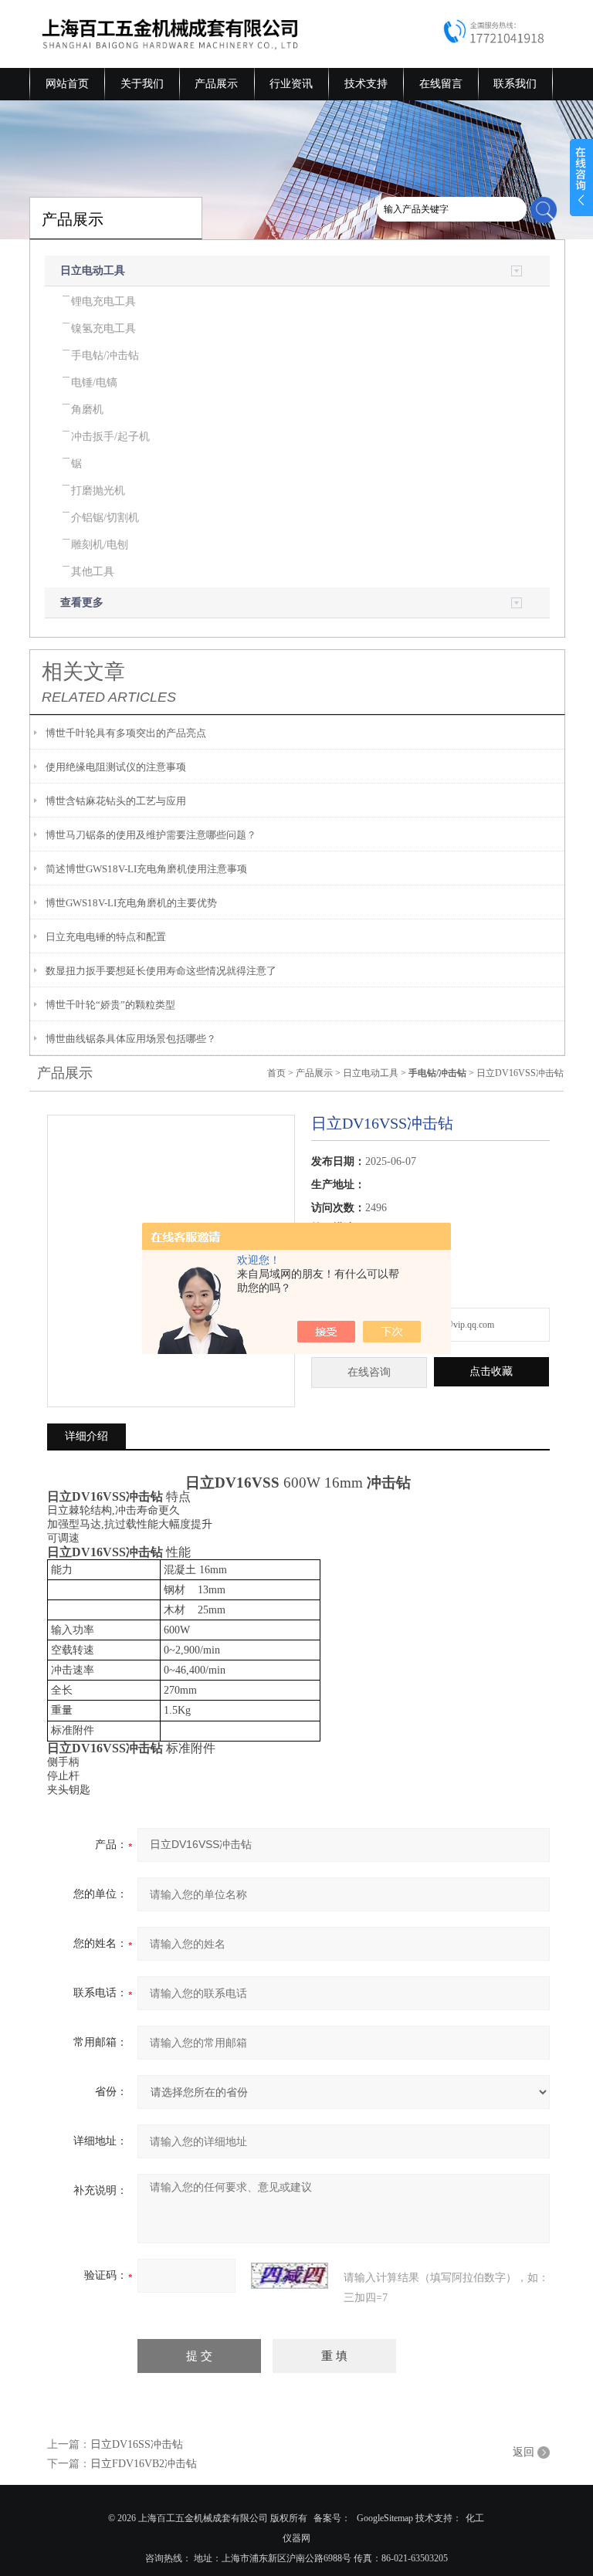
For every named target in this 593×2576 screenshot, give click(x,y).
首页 (276, 1073)
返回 (524, 2452)
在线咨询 (369, 1372)
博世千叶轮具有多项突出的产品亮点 (126, 733)
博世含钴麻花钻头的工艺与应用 (116, 801)
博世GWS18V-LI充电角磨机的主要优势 (131, 903)
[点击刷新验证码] (290, 2276)
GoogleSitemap (385, 2518)
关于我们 (142, 84)
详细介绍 (86, 1436)
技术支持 (366, 84)
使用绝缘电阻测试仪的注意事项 (116, 767)
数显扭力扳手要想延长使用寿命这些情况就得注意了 (161, 971)
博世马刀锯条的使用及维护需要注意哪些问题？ (151, 835)
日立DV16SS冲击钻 (137, 2444)
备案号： (332, 2518)
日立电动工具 (93, 271)
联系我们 (515, 84)
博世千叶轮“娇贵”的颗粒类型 (110, 1005)
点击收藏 (491, 1371)
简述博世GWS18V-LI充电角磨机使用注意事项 (146, 869)
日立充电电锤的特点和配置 (106, 937)
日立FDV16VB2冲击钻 (144, 2464)
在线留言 (441, 84)
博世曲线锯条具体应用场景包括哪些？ (131, 1039)
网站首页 (67, 84)
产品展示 (216, 84)
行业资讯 (291, 84)
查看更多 (82, 603)
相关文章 (83, 672)
